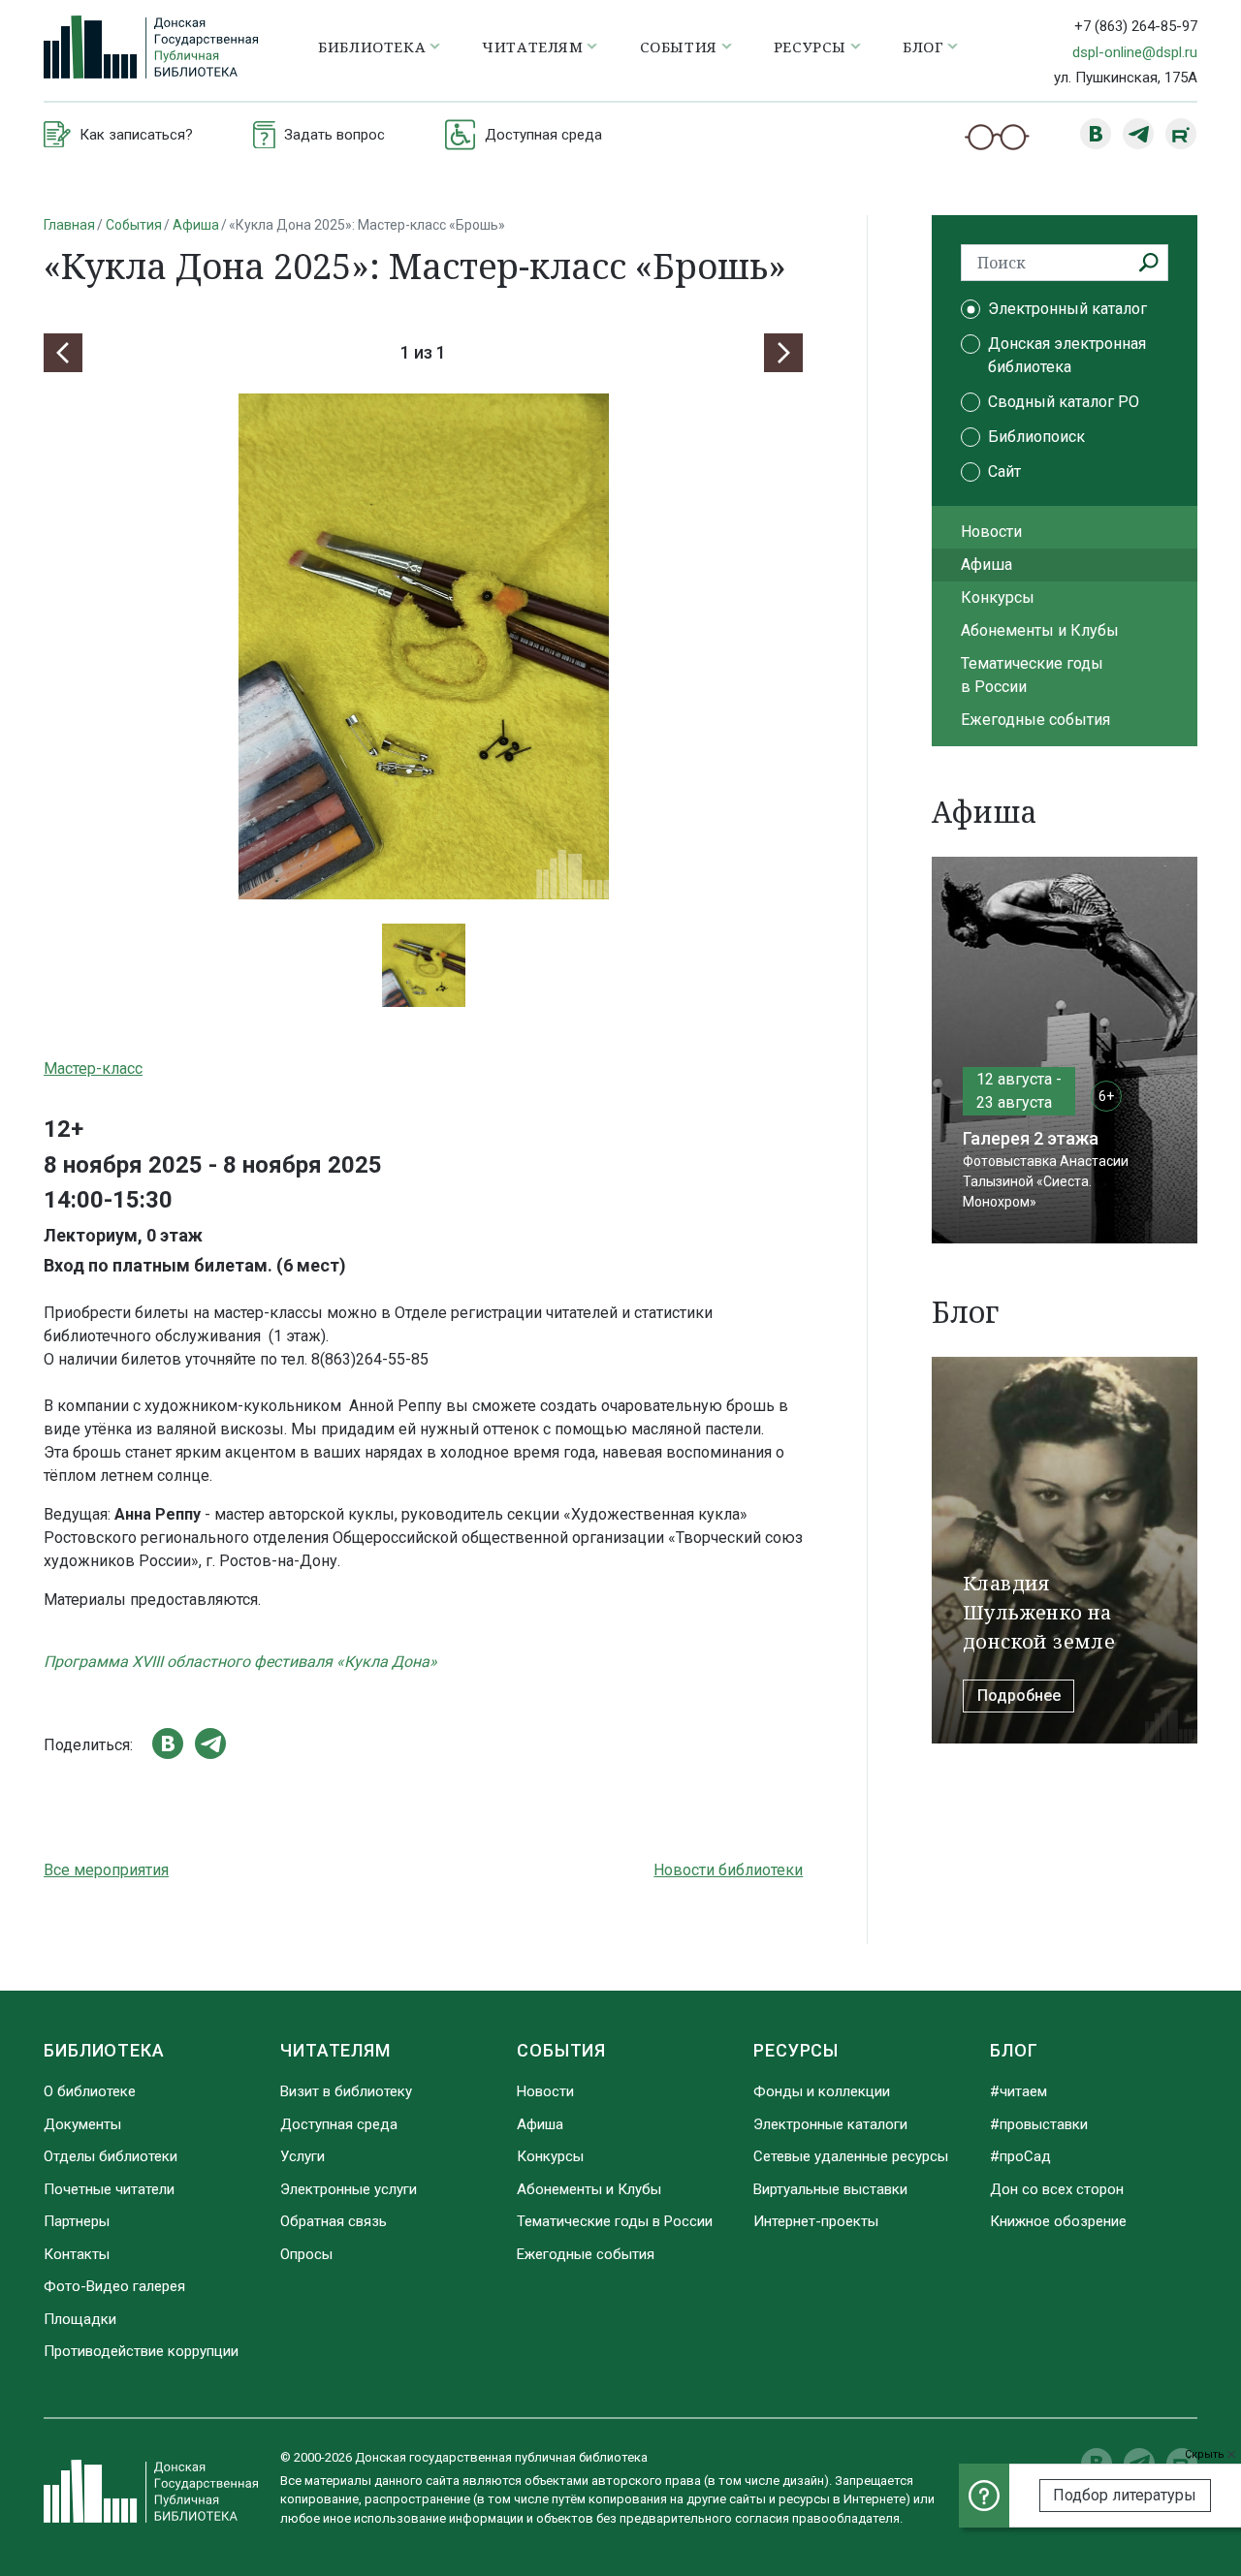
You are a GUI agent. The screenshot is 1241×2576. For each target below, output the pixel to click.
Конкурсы (998, 597)
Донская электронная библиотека (1067, 355)
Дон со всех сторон (1057, 2189)
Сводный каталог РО (1064, 402)
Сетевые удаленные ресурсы (851, 2156)
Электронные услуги (349, 2189)
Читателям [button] (532, 47)
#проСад (1020, 2156)
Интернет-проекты (816, 2221)
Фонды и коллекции (822, 2091)
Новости (991, 532)
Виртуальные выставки (830, 2189)
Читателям (335, 2050)
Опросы (306, 2254)
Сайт (1004, 471)
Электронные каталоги (830, 2124)
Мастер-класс (93, 1068)
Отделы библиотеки (111, 2156)
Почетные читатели (109, 2189)
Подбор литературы (1125, 2495)
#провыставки (1039, 2124)
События (134, 225)
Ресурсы (796, 2050)
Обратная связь (334, 2221)
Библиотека (104, 2050)
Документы (82, 2124)
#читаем (1018, 2091)
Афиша (196, 225)
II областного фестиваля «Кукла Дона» (296, 1662)
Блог (1014, 2050)
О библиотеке (90, 2091)
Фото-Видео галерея (114, 2286)
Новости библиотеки (728, 1870)
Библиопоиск (1036, 437)
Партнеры (77, 2221)
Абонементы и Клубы (1040, 630)
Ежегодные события (1035, 720)
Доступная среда (339, 2124)
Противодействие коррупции (141, 2351)
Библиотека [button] (372, 47)
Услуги (302, 2156)
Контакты (77, 2254)
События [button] (679, 47)
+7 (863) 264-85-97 (1136, 26)
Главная (69, 225)
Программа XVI (99, 1662)
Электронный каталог (1067, 309)
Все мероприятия (106, 1870)
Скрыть (1206, 2454)
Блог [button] (923, 47)
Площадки (80, 2319)
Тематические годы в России (1032, 675)
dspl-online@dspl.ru (1135, 52)
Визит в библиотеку (346, 2091)
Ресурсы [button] (810, 47)
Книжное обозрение (1058, 2221)
